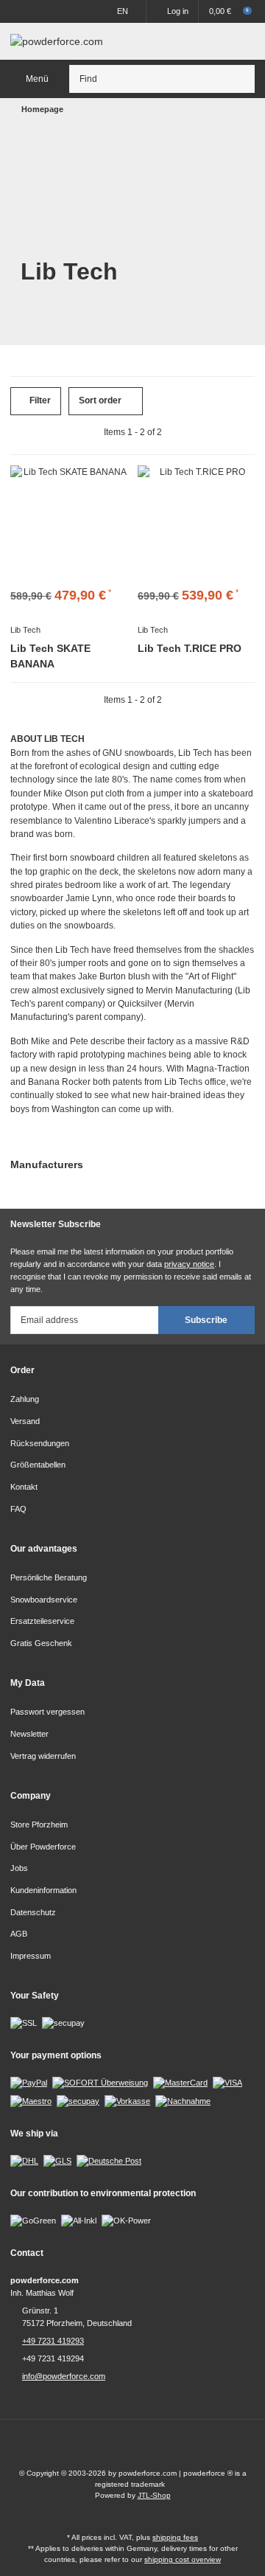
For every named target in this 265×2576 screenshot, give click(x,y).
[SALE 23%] (196, 524)
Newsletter (29, 1734)
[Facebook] (119, 2449)
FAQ (18, 1509)
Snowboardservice (44, 1600)
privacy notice (189, 1264)
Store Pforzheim (39, 1825)
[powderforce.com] (57, 41)
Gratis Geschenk (41, 1643)
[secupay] (78, 2100)
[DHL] (24, 2160)
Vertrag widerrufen (43, 1756)
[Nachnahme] (183, 2100)
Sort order (100, 400)
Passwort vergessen (47, 1712)
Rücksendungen (40, 1443)
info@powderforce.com (64, 2376)
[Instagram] (146, 2449)
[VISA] (227, 2083)
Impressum (31, 1956)
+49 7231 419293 (53, 2341)
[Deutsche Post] (109, 2160)
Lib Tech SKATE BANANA (50, 656)
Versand (25, 1421)
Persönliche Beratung (49, 1577)
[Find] (241, 79)
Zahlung (25, 1399)
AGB (19, 1934)
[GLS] (57, 2160)
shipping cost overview (183, 2559)
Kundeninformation (43, 1890)
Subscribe (206, 1320)
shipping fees (175, 2537)
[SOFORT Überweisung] (100, 2083)
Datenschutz (33, 1912)
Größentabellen (38, 1465)
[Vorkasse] (127, 2100)
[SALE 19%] (69, 524)
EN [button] (123, 11)
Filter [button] (39, 400)
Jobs (19, 1868)
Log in (178, 11)
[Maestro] (31, 2100)
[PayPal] (29, 2083)
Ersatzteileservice (42, 1621)
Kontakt (24, 1487)
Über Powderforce (43, 1847)
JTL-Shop (154, 2495)
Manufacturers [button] (47, 1164)
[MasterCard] (180, 2083)
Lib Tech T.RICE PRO (190, 648)
